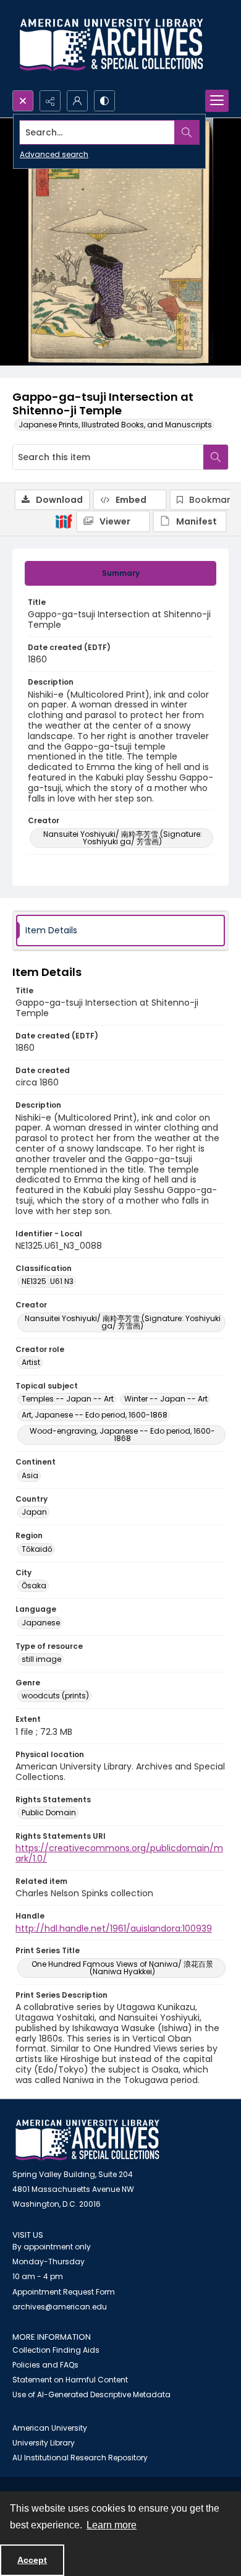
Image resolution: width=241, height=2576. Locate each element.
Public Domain (49, 1812)
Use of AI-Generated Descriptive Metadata (91, 2394)
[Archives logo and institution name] (111, 45)
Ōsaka (34, 1585)
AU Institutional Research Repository (80, 2458)
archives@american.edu (60, 2307)
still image (41, 1659)
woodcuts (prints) (55, 1696)
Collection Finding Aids (56, 2350)
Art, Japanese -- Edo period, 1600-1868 (95, 1415)
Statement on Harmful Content (70, 2380)
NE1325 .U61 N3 (48, 1281)
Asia (30, 1475)
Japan (34, 1512)
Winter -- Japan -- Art (166, 1399)
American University (50, 2428)
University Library (44, 2443)
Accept (32, 2560)
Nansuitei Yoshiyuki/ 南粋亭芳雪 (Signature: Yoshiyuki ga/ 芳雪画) (123, 838)
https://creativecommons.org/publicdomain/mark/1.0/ (119, 1853)
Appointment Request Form (64, 2292)
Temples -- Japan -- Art (68, 1399)
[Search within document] (216, 457)
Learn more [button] (112, 2525)
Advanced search (54, 154)
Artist (31, 1362)
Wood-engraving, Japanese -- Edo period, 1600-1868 (122, 1435)
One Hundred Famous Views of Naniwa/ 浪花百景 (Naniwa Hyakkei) (122, 1968)
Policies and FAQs (45, 2365)
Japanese (41, 1623)
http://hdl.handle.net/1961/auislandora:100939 (114, 1928)
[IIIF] (64, 521)
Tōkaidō (37, 1549)
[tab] (120, 573)
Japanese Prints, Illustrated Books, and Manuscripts (115, 425)
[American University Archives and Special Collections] (87, 2140)
